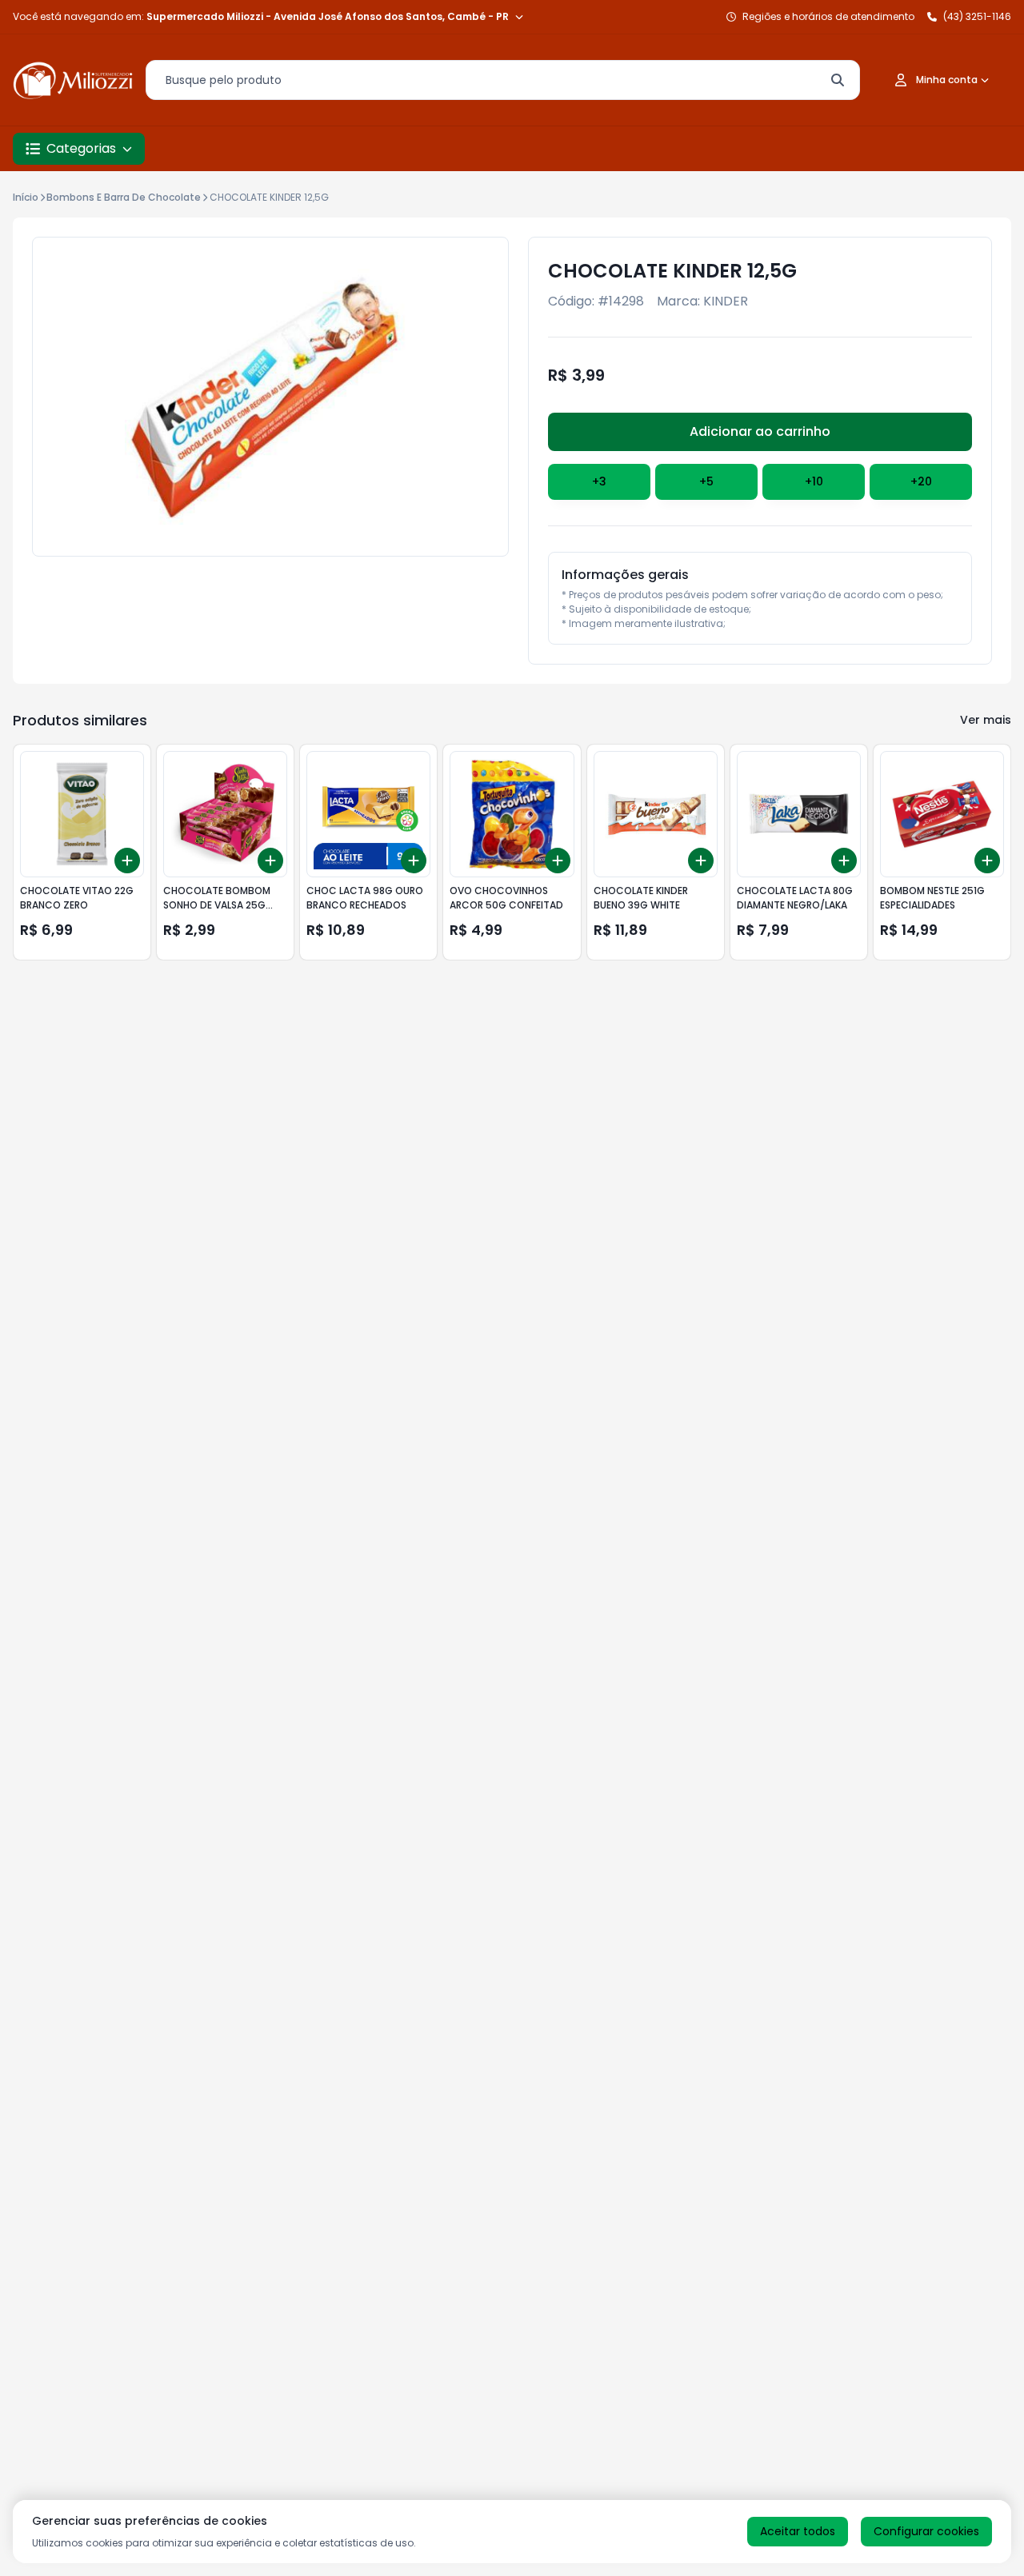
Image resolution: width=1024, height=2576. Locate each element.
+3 (599, 481)
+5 (706, 481)
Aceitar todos (798, 2531)
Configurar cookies (926, 2531)
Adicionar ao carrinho (760, 431)
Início (26, 197)
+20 (921, 481)
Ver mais (986, 720)
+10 (814, 481)
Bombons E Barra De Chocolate (124, 197)
